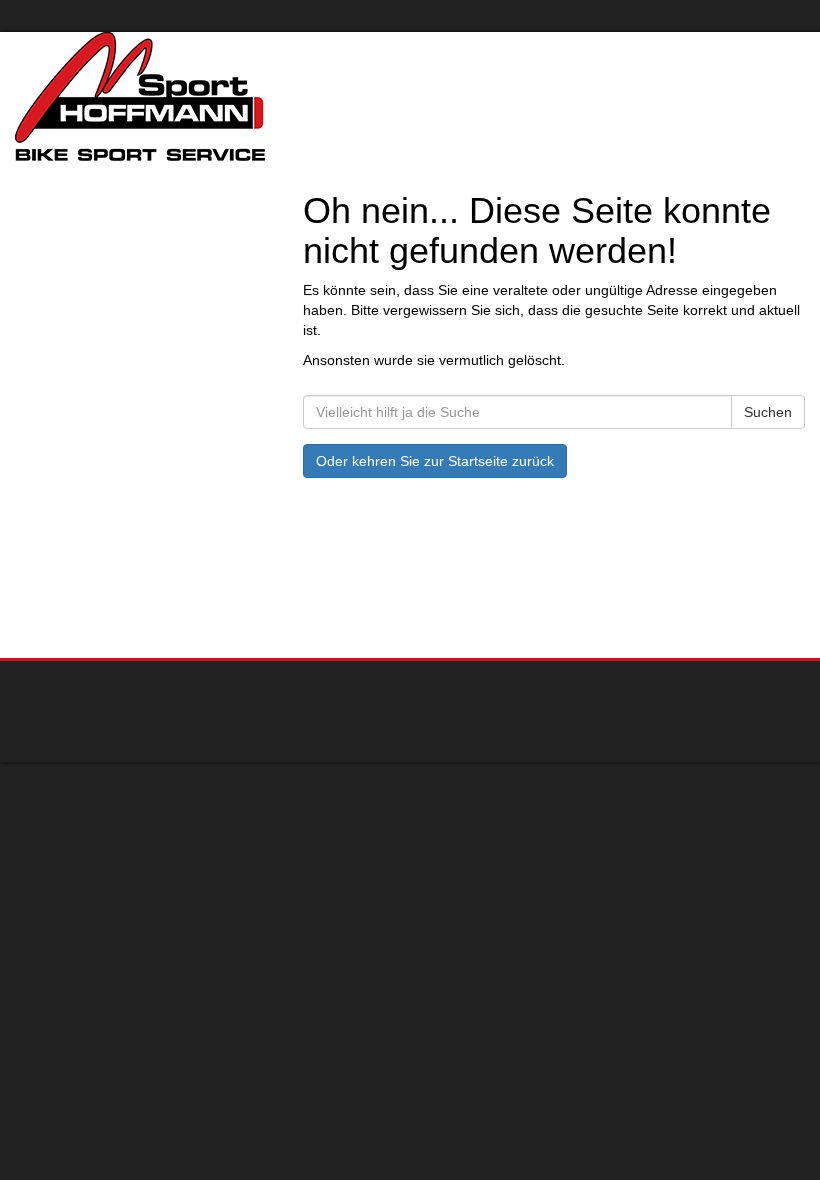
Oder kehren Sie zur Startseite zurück (435, 461)
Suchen (768, 412)
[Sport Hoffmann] (205, 96)
